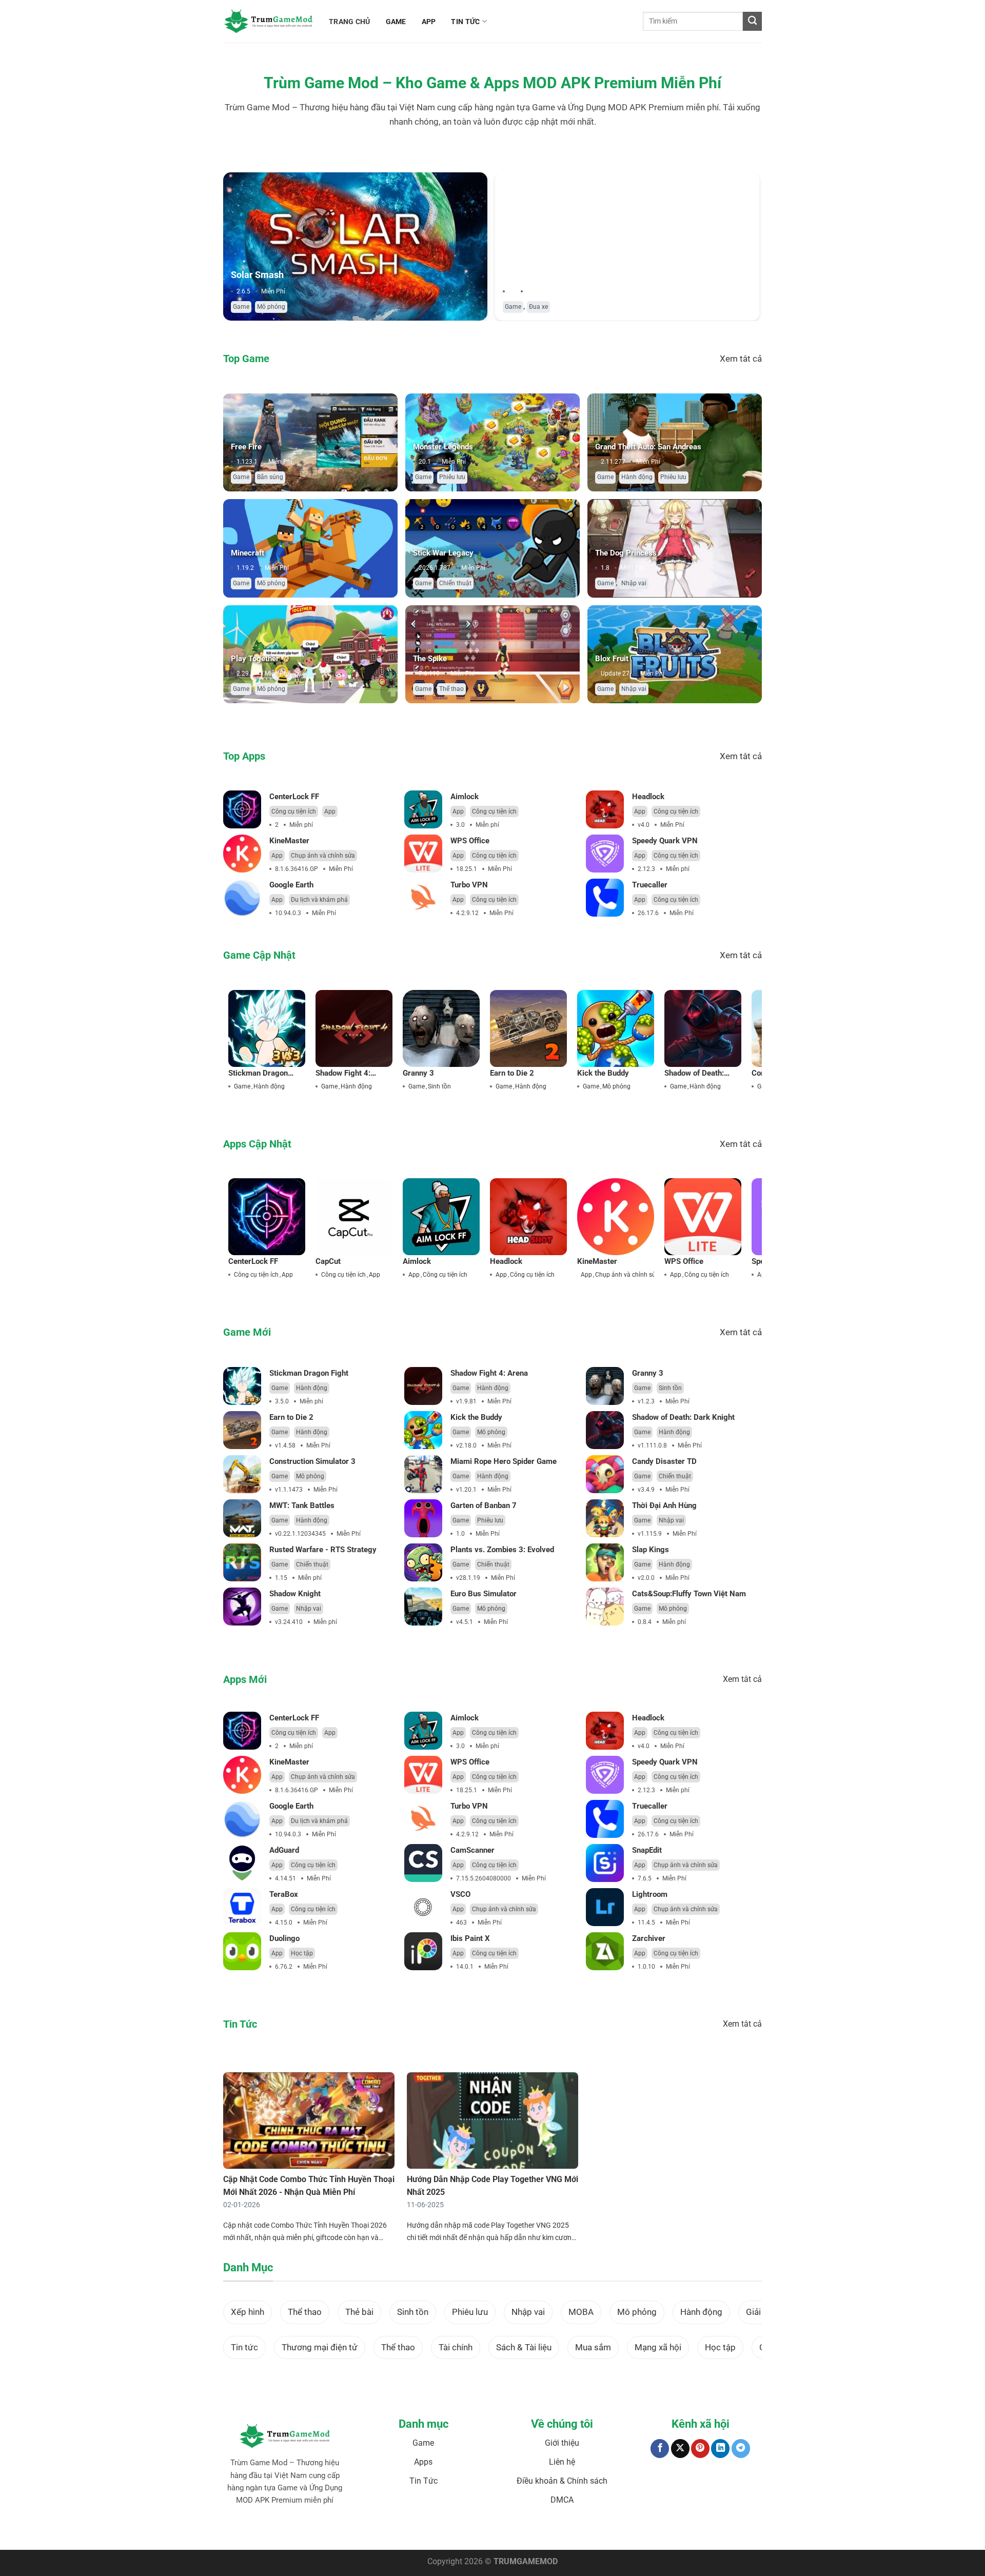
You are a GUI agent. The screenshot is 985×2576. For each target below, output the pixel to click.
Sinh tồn (439, 1086)
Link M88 (439, 2532)
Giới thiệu (562, 2443)
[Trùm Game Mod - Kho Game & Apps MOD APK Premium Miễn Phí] (268, 21)
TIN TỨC (465, 22)
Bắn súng (270, 477)
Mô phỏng (271, 307)
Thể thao (451, 689)
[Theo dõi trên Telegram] (741, 2449)
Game (241, 307)
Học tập (302, 1953)
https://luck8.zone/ (628, 2532)
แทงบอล (285, 2532)
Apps (423, 2462)
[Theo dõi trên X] (680, 2449)
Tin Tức (423, 2481)
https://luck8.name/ (683, 2532)
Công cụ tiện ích (294, 811)
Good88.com (370, 2532)
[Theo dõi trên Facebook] (660, 2449)
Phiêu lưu (452, 477)
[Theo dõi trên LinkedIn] (720, 2449)
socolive (340, 2532)
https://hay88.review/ (570, 2532)
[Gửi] (752, 21)
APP (429, 22)
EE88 (461, 2532)
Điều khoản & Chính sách (562, 2481)
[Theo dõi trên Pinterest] (700, 2449)
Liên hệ (562, 2462)
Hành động (637, 477)
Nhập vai (634, 583)
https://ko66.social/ (511, 2532)
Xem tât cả (741, 359)
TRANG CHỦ (350, 22)
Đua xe (538, 307)
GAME (396, 22)
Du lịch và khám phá (319, 900)
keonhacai (312, 2532)
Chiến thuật (455, 583)
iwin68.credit (408, 2532)
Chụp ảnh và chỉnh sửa (323, 856)
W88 (476, 2532)
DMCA (562, 2500)
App (330, 811)
